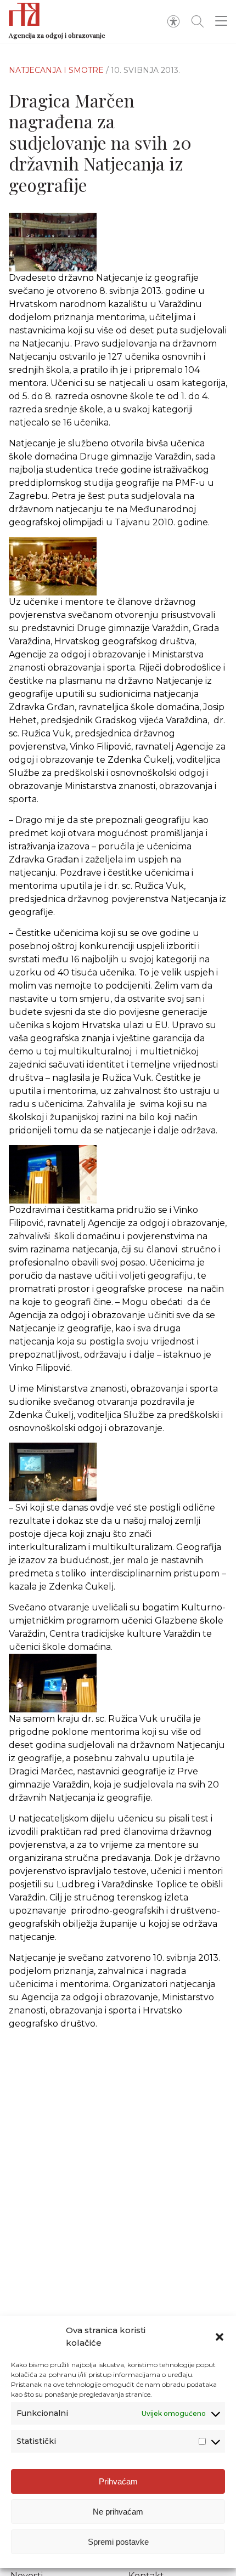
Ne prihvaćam (118, 2512)
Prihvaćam (118, 2481)
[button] (220, 2337)
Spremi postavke (118, 2542)
